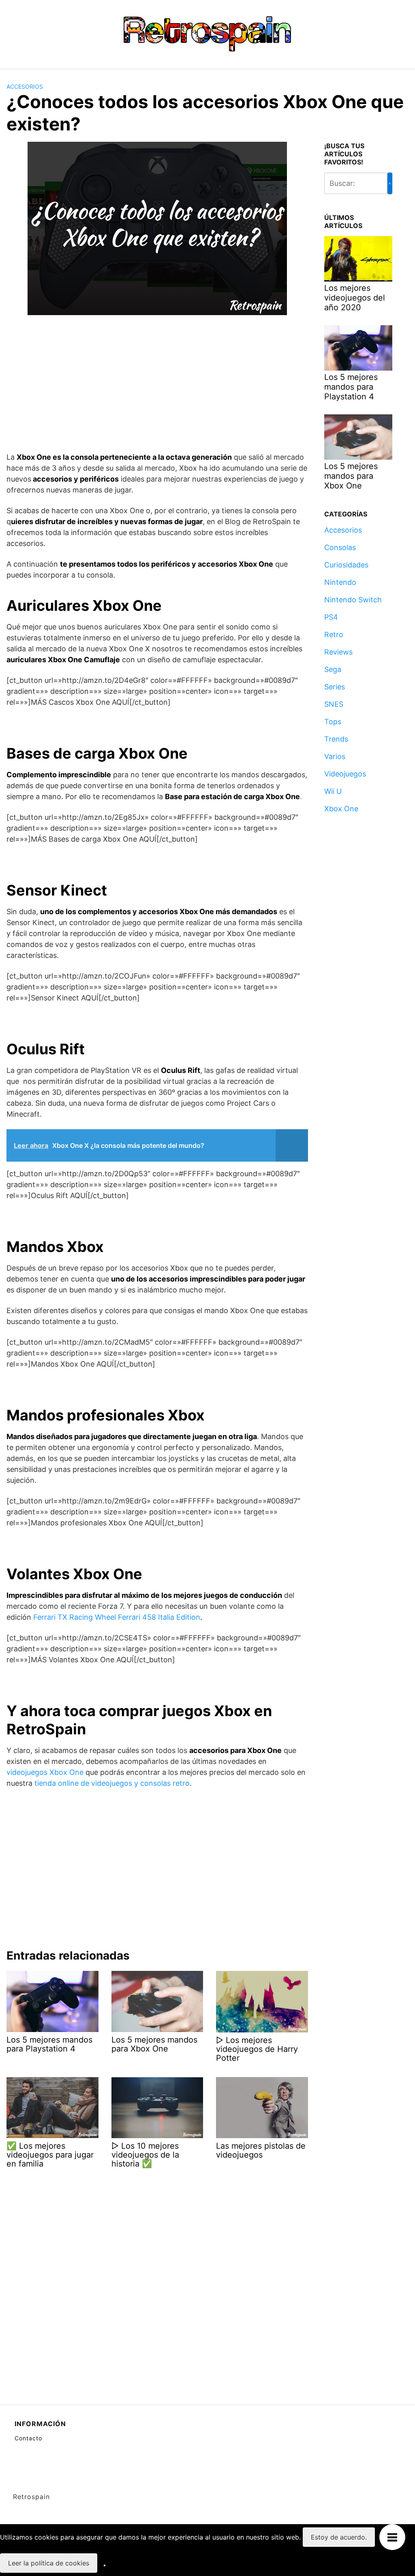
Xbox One (341, 809)
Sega (333, 669)
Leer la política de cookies (49, 2563)
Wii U (333, 791)
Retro (334, 634)
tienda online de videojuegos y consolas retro (112, 1783)
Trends (336, 739)
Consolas (340, 547)
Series (335, 687)
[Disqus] (157, 2277)
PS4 (331, 617)
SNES (334, 704)
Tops (333, 722)
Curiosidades (346, 565)
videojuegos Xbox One (45, 1772)
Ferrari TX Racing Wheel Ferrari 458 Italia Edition (117, 1617)
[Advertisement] (157, 385)
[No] (105, 2565)
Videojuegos (345, 774)
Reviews (338, 652)
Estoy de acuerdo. (339, 2537)
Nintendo (340, 582)
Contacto (28, 2438)
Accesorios (25, 86)
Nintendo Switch (353, 600)
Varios (335, 756)
